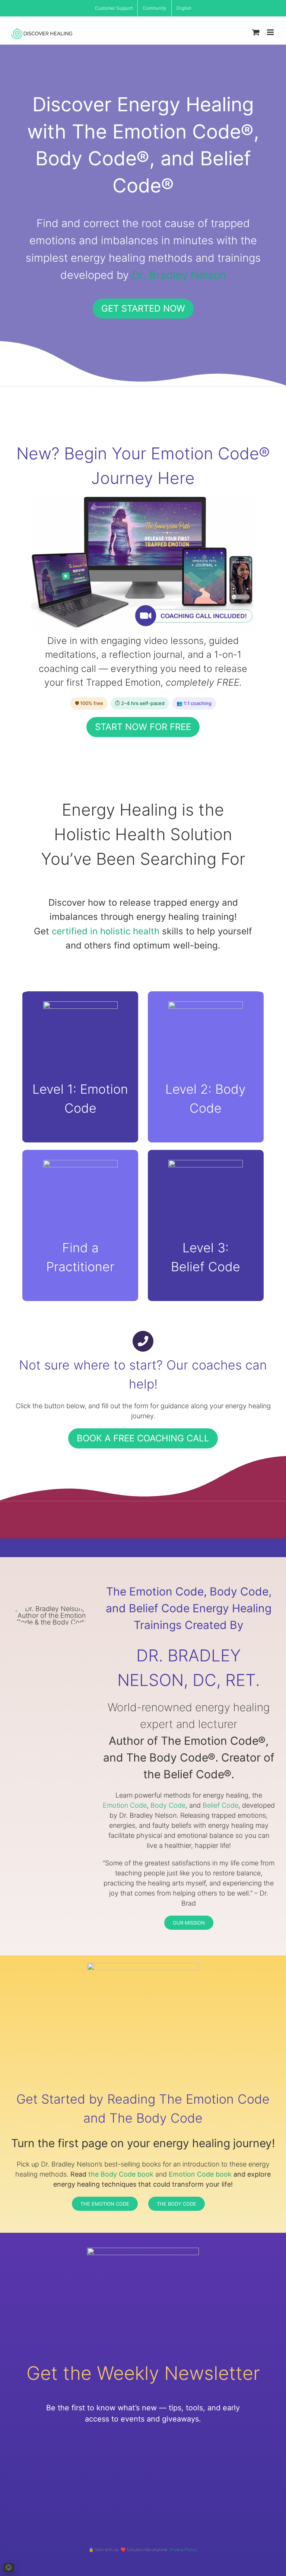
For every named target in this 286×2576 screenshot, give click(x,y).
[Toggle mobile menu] (271, 32)
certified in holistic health (106, 931)
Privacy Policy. (184, 2550)
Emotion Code (125, 1805)
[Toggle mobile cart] (256, 32)
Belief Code (220, 1805)
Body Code (168, 1805)
